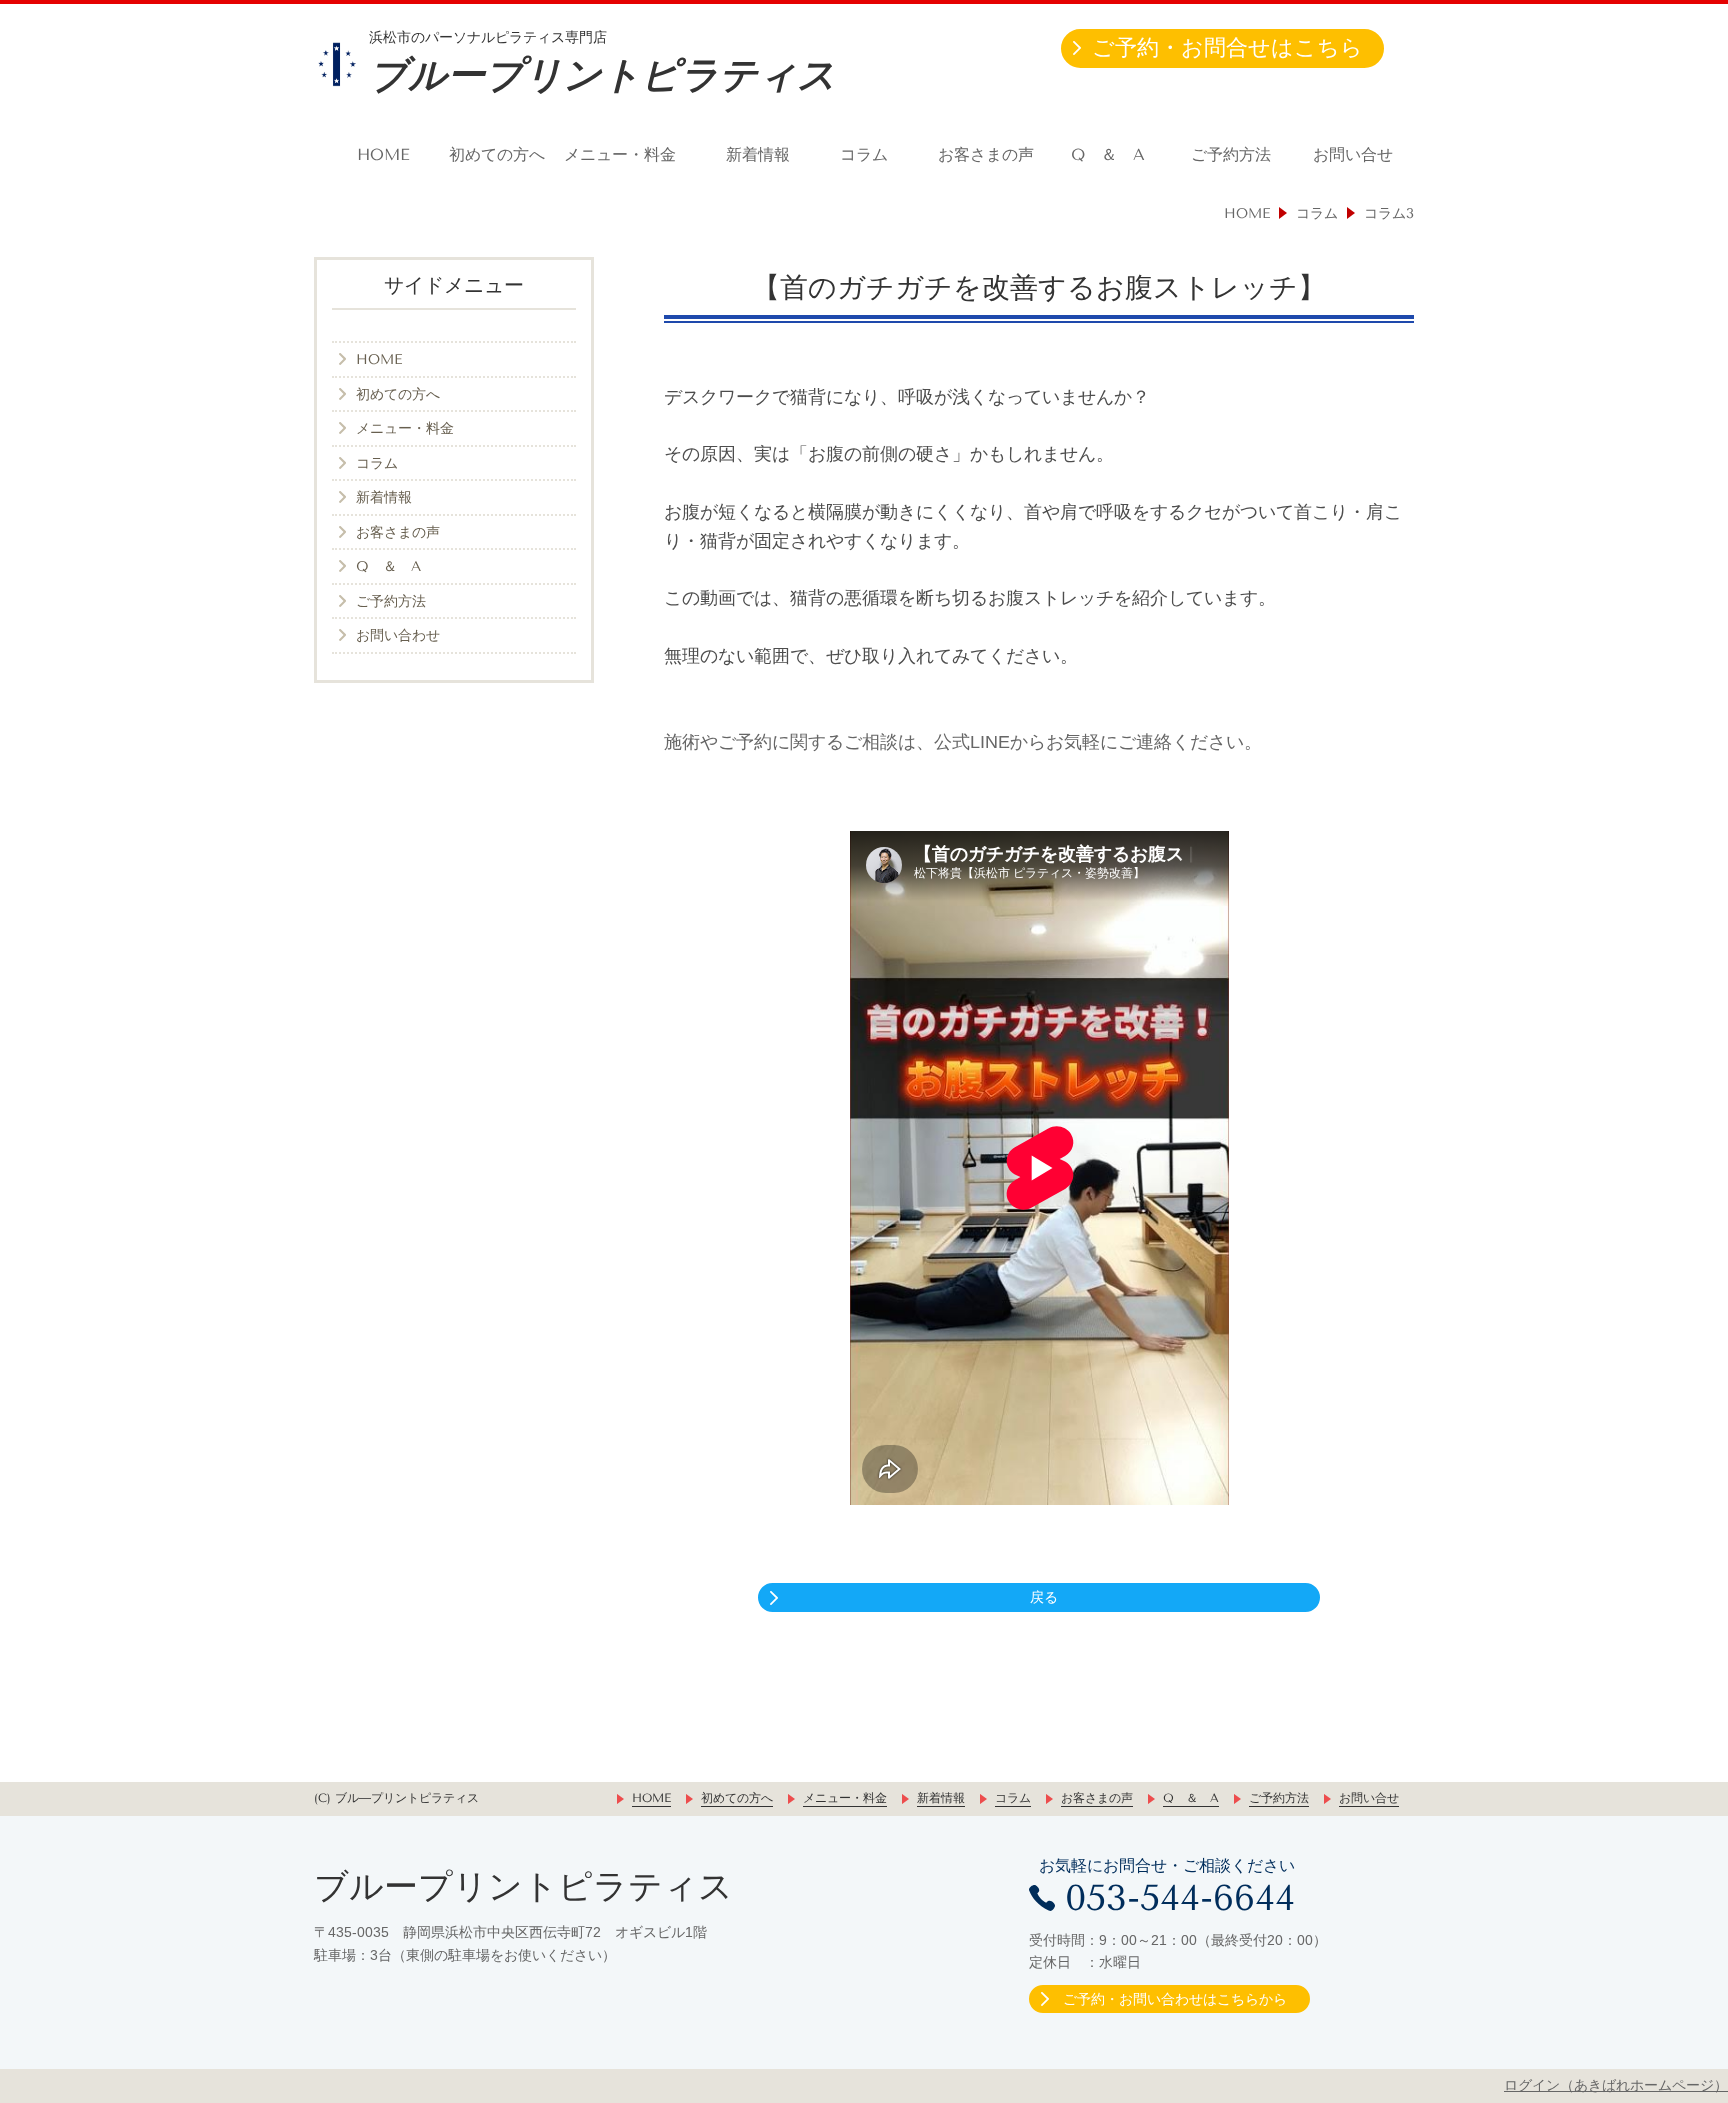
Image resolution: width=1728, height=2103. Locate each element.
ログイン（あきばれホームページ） (1616, 2085)
